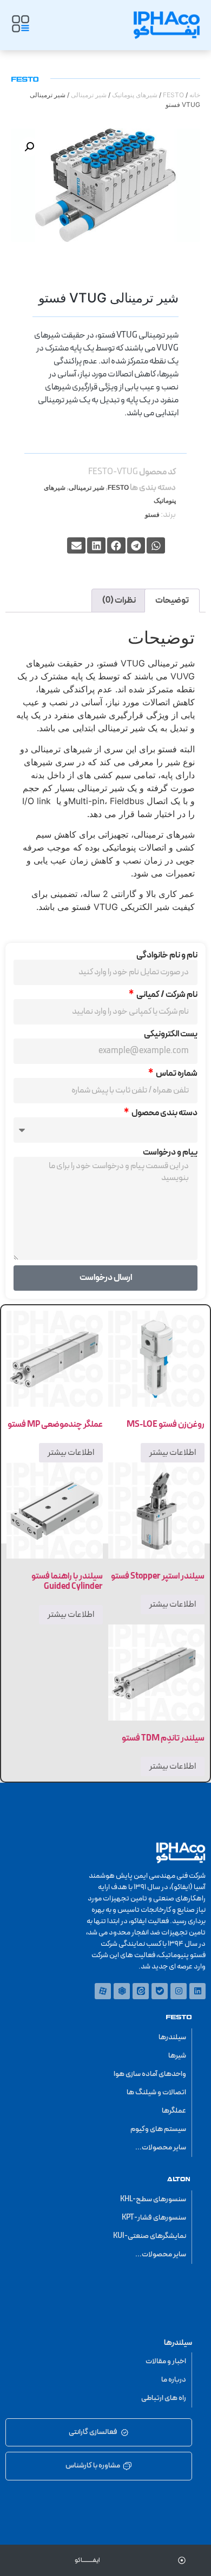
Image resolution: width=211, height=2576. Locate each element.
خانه (195, 95)
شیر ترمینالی (89, 95)
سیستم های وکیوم (158, 2129)
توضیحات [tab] (172, 601)
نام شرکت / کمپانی (166, 995)
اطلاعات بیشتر (173, 1453)
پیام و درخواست (170, 1152)
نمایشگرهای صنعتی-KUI (150, 2236)
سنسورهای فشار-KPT (154, 2218)
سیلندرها (172, 2037)
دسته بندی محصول (164, 1113)
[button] (29, 147)
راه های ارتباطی (164, 2398)
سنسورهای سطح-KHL (153, 2199)
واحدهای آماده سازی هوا (150, 2074)
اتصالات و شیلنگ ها (156, 2092)
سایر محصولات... (161, 2147)
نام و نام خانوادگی (167, 955)
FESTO (173, 95)
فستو (152, 515)
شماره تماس (176, 1074)
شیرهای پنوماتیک (135, 95)
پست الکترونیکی (171, 1034)
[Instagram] (179, 1991)
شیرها (177, 2056)
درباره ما (174, 2380)
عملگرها (174, 2111)
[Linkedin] (197, 1991)
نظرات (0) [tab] (119, 601)
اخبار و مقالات (166, 2361)
